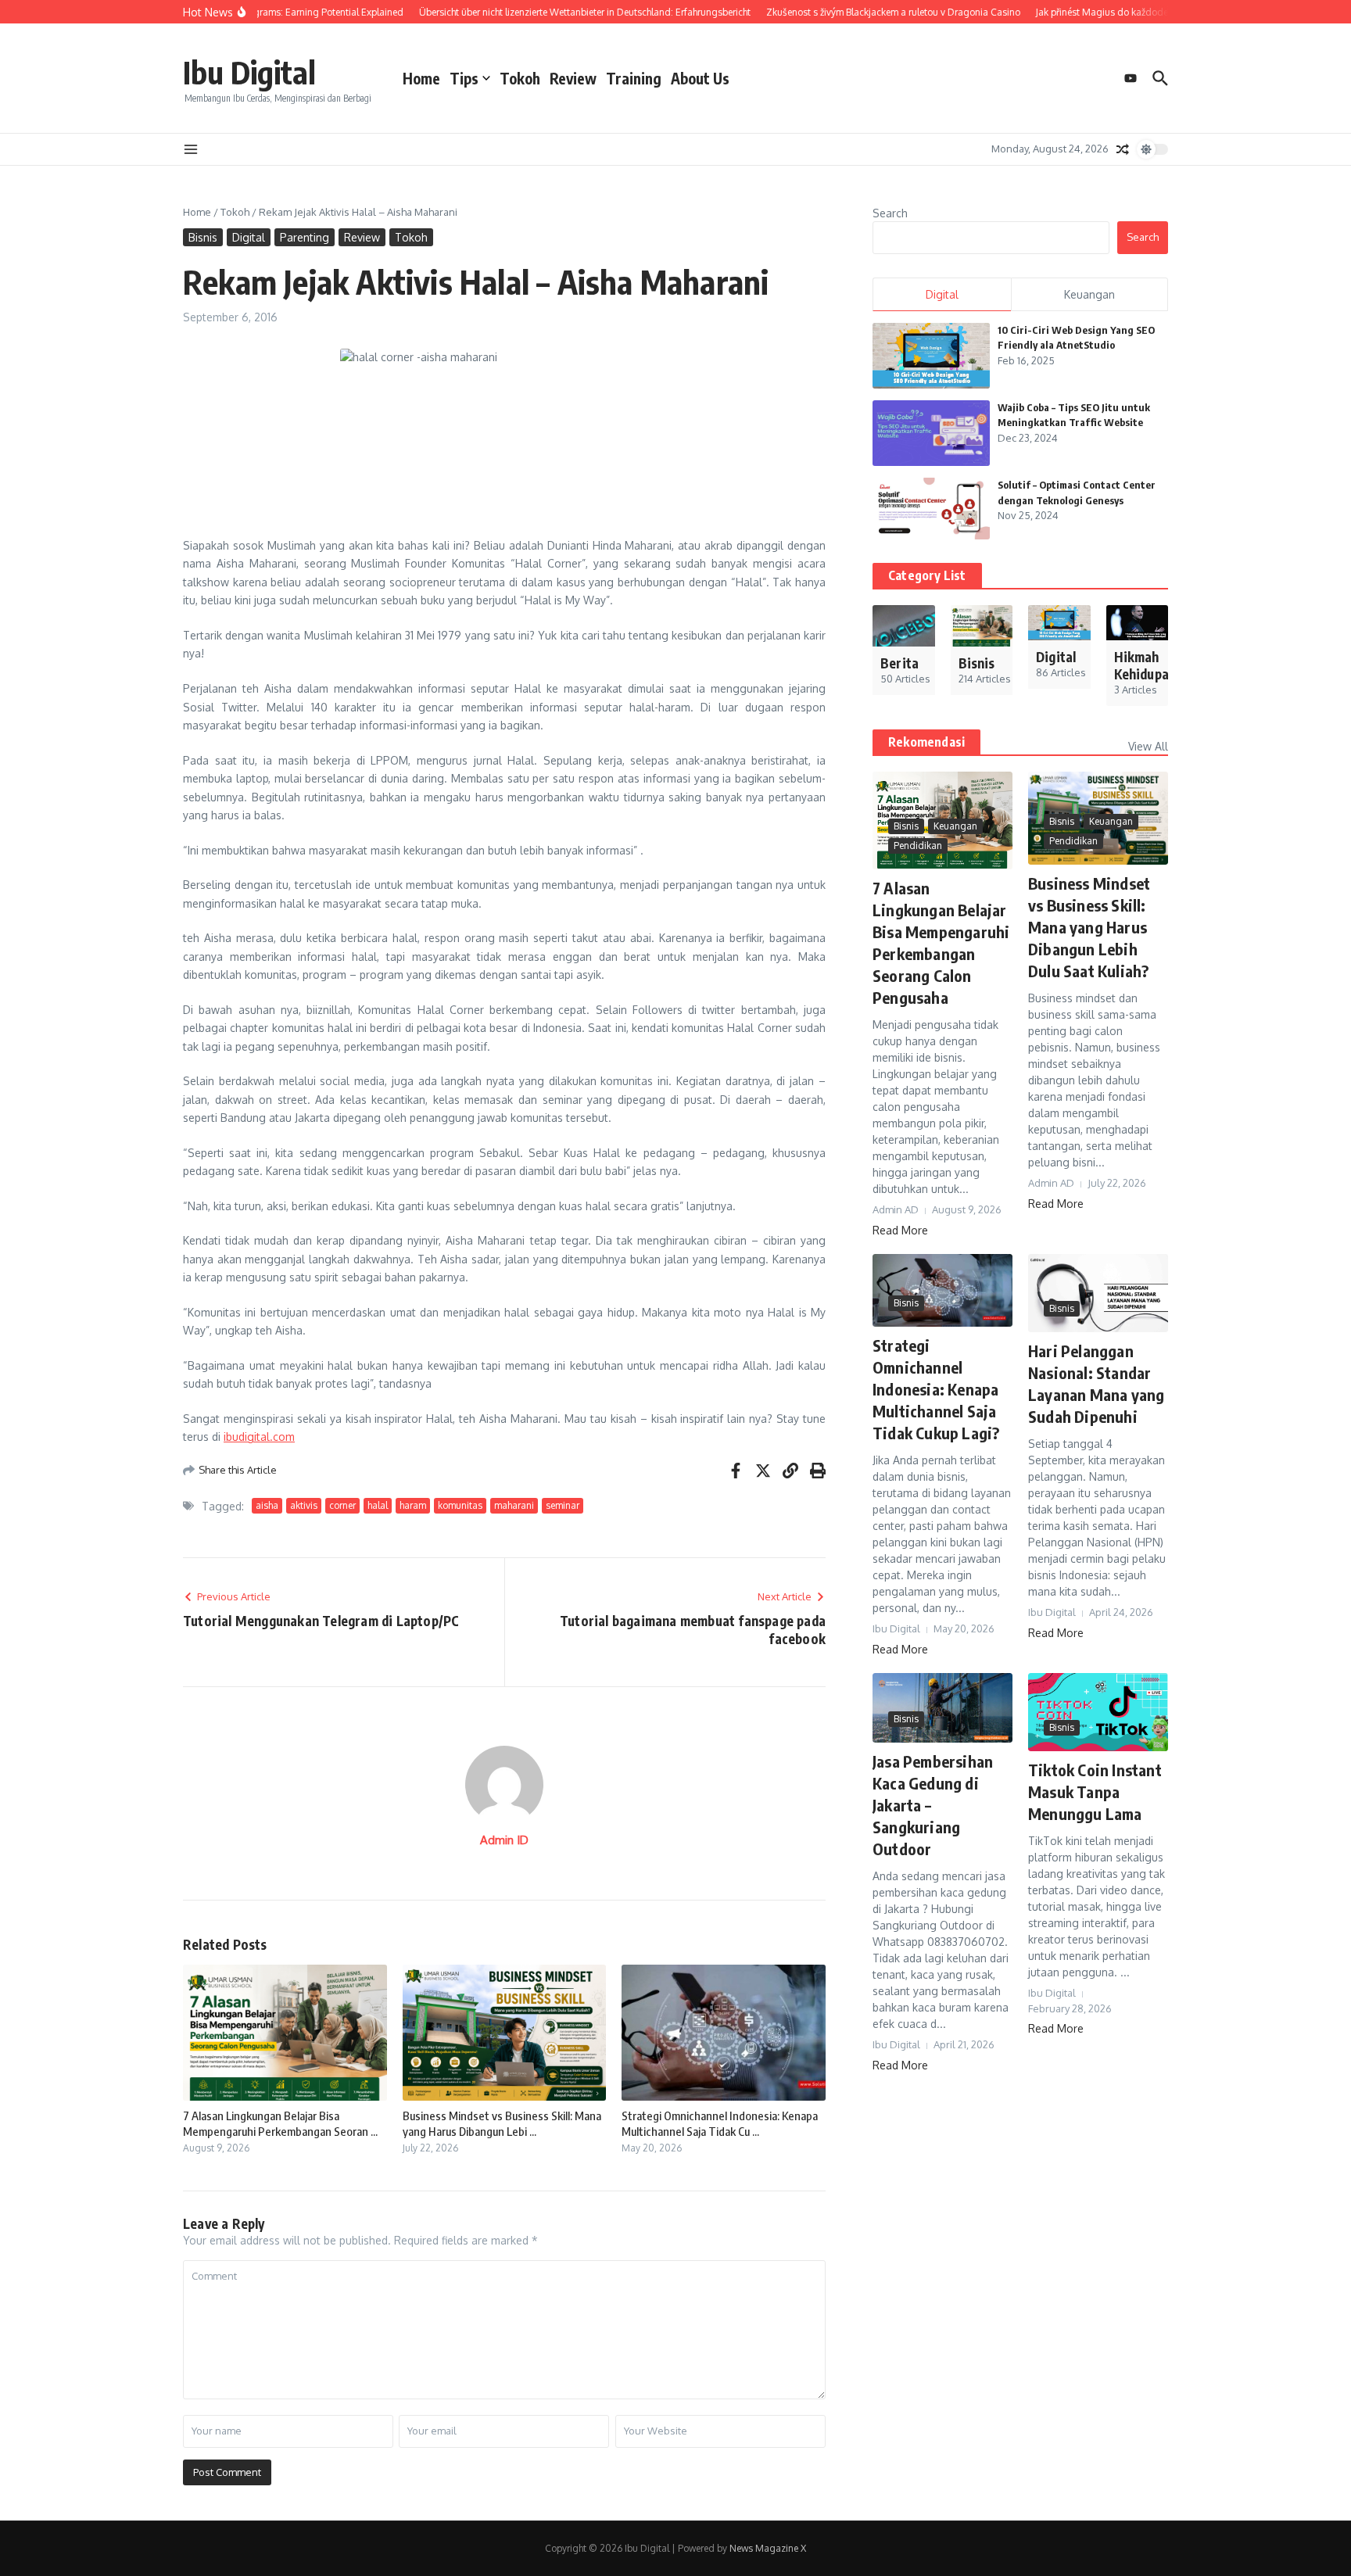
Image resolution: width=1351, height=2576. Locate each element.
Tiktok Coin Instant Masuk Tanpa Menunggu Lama (1095, 1791)
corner (342, 1505)
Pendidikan (918, 846)
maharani (514, 1505)
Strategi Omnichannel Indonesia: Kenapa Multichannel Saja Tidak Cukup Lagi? (936, 1389)
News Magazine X (768, 2548)
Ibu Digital (249, 72)
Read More (900, 1230)
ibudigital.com (259, 1437)
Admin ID (504, 1840)
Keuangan (955, 826)
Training (634, 78)
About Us (700, 78)
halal (378, 1505)
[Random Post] (1123, 149)
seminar (563, 1505)
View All (1148, 746)
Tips (464, 78)
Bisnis (203, 237)
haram (413, 1505)
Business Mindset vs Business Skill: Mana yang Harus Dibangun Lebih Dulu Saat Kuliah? (1089, 927)
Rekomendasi (926, 742)
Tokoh (520, 78)
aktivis (304, 1505)
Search (890, 213)
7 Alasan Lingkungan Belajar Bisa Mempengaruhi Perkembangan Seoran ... (280, 2123)
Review (573, 78)
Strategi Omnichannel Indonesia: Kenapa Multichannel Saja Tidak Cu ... (720, 2123)
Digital (249, 237)
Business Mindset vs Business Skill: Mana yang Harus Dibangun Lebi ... (502, 2123)
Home (421, 78)
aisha (267, 1505)
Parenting (305, 237)
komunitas (460, 1505)
